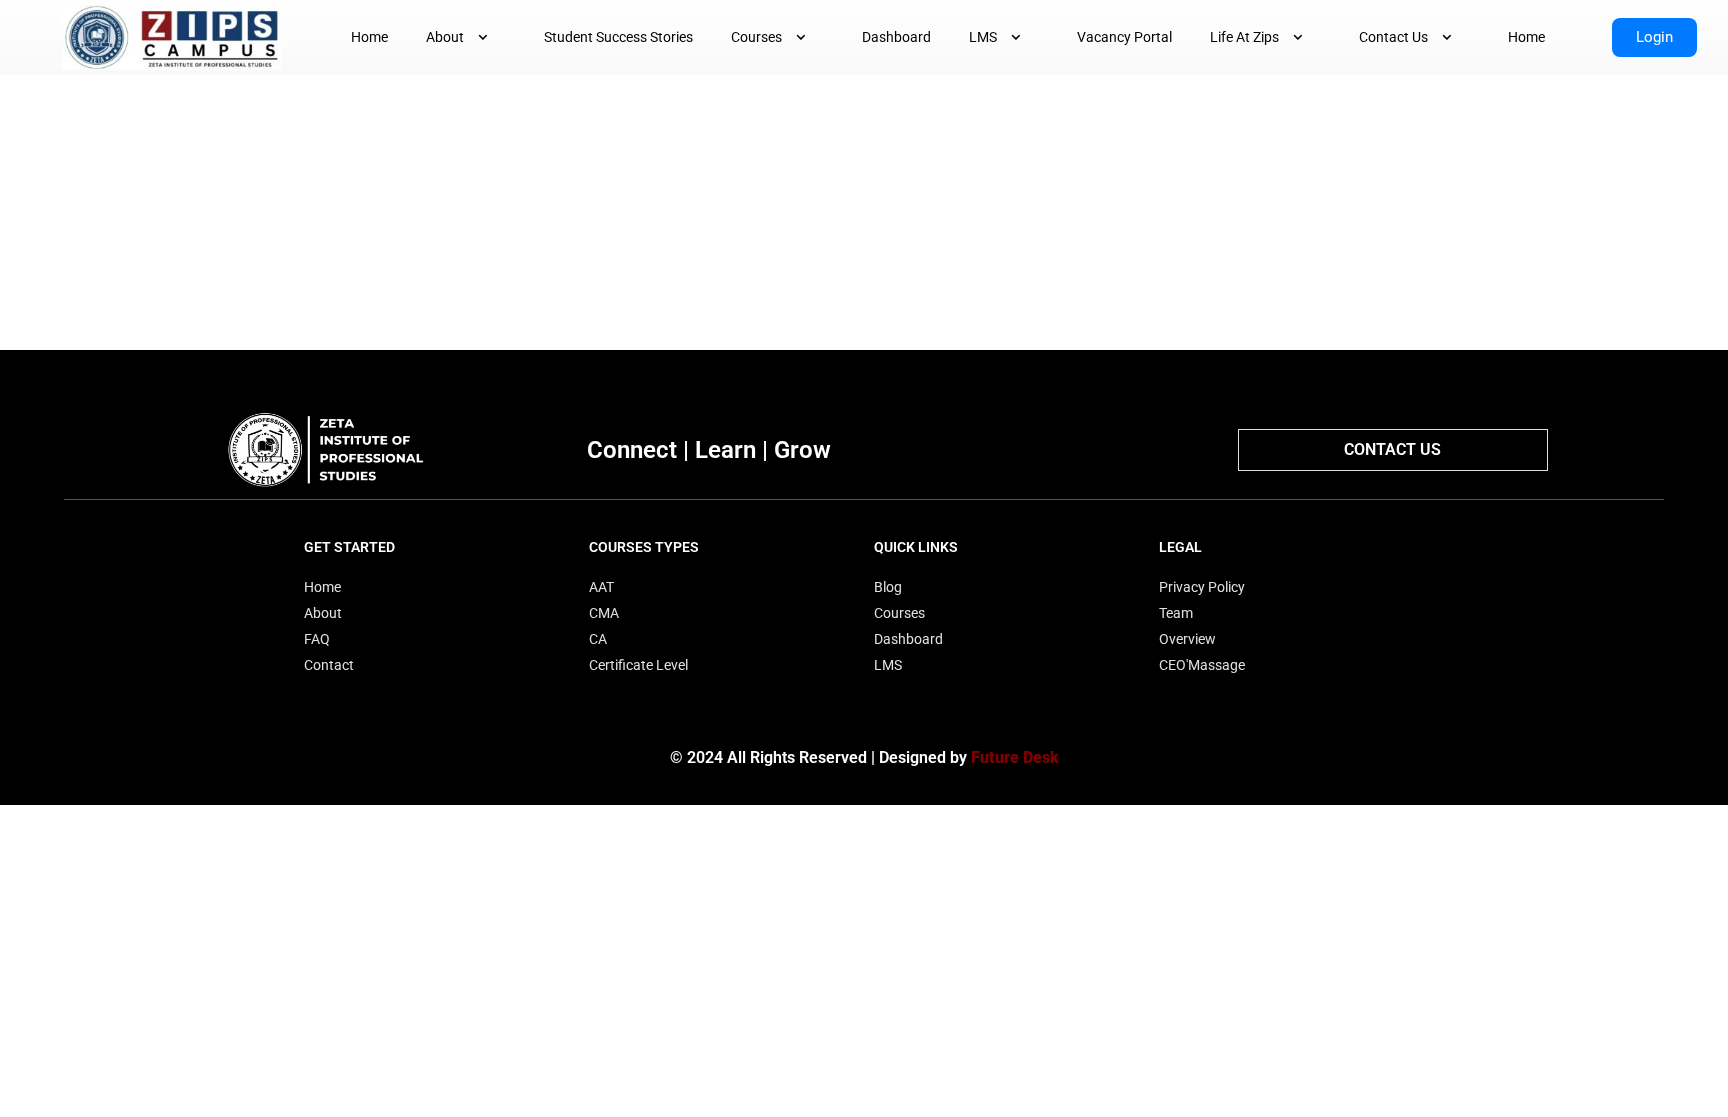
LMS (983, 37)
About (445, 37)
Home (369, 37)
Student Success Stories (618, 37)
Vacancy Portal (1124, 37)
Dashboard (896, 37)
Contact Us (1393, 37)
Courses (756, 37)
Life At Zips (1244, 37)
